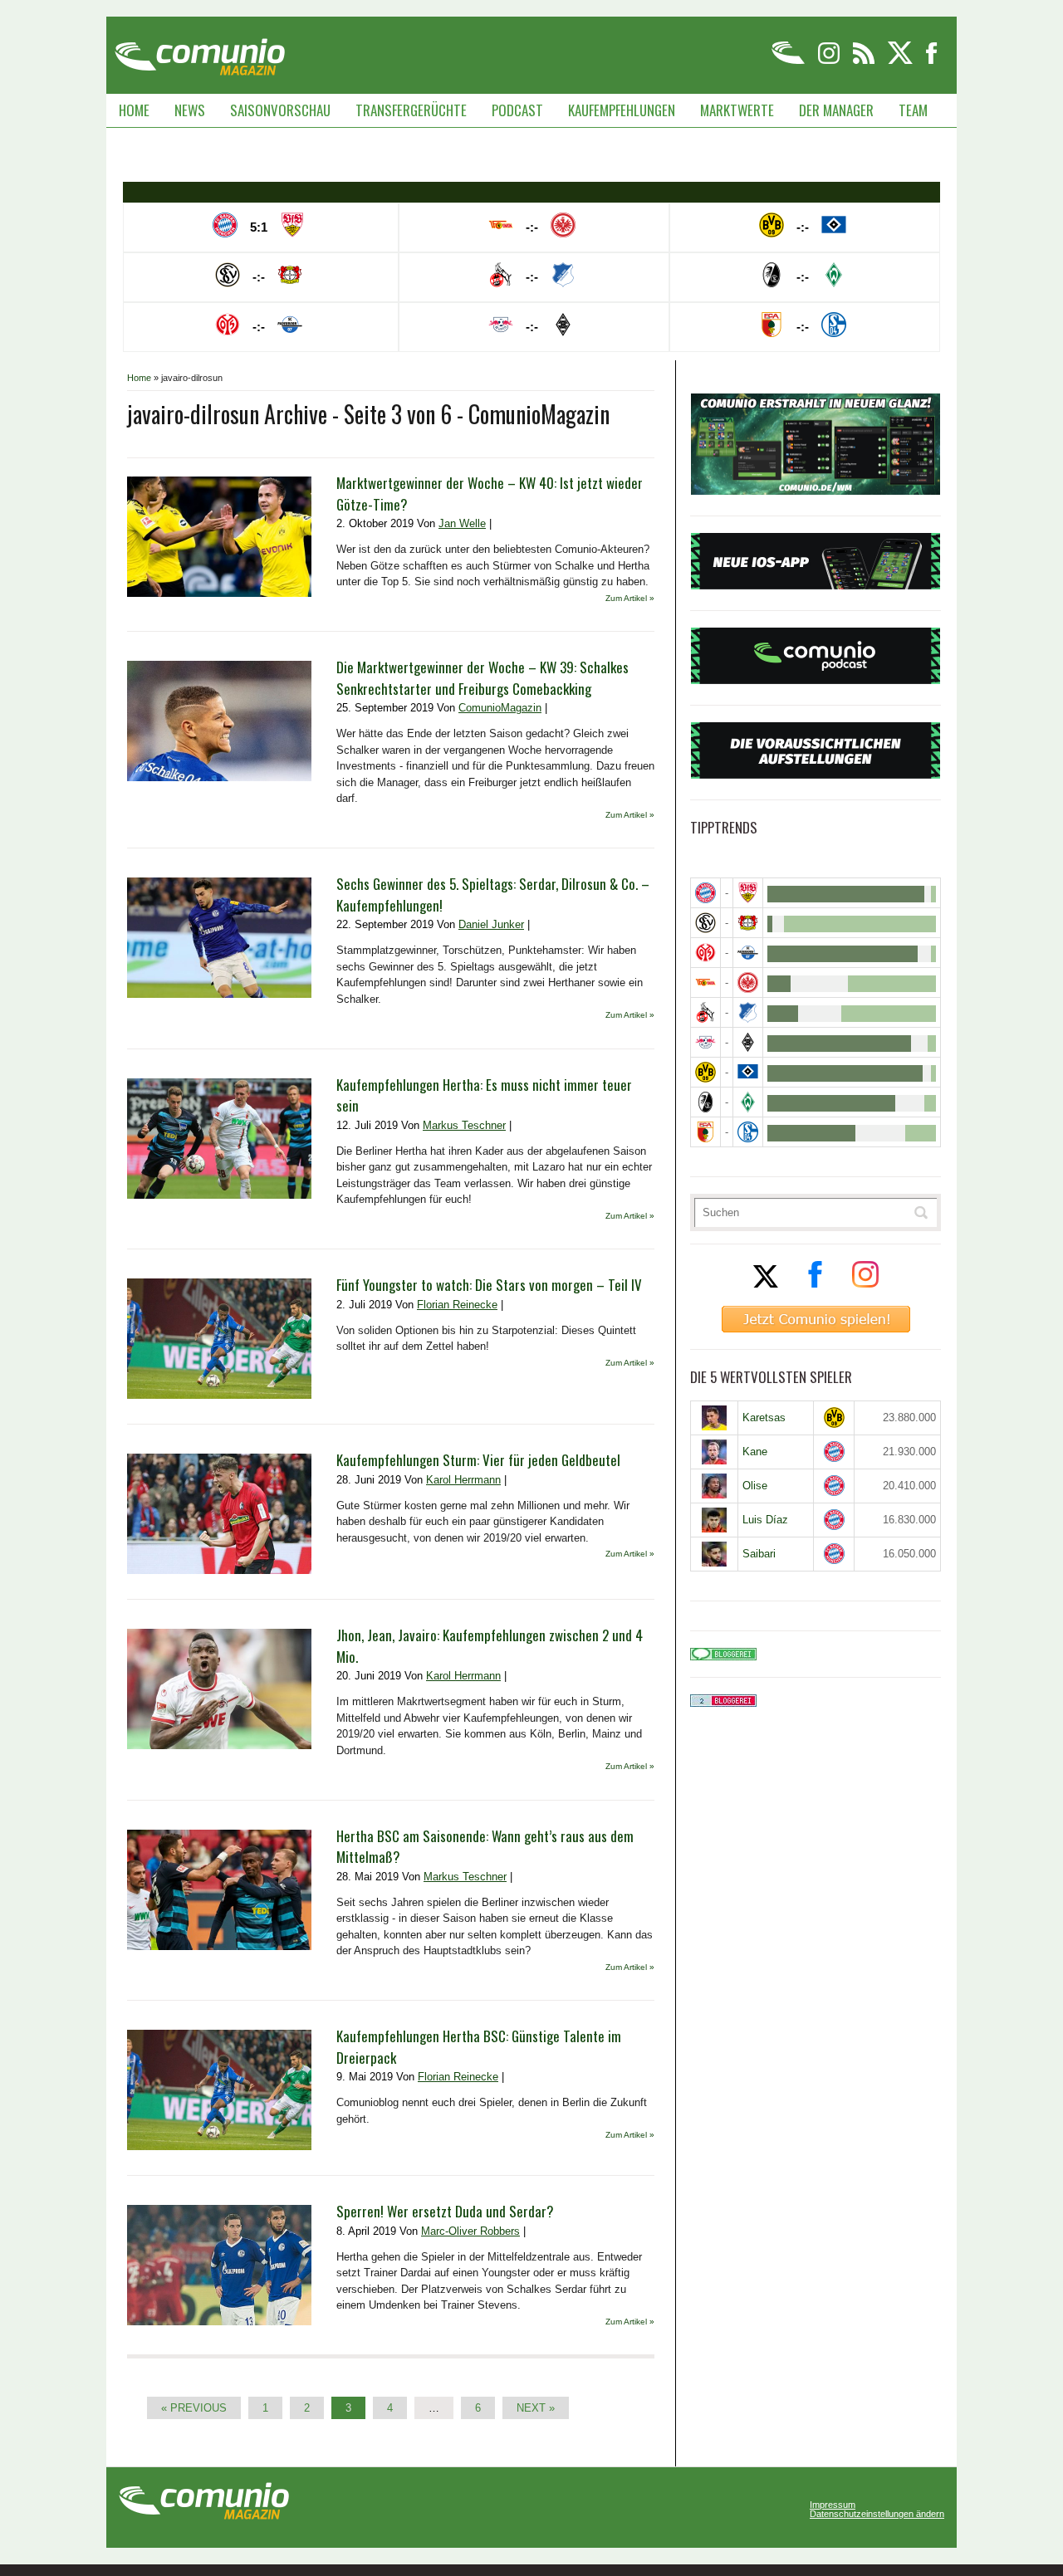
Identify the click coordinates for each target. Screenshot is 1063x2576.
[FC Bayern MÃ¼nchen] (705, 893)
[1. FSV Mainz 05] (705, 953)
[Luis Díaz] (714, 1520)
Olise (755, 1486)
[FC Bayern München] (834, 1452)
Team (913, 110)
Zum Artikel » (630, 598)
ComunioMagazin (500, 708)
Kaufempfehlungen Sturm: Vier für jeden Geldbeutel (478, 1460)
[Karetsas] (714, 1418)
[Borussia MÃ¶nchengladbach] (748, 1042)
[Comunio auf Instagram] (830, 61)
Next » (536, 2408)
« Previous (194, 2408)
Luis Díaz (765, 1520)
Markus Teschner (464, 1125)
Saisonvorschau (280, 110)
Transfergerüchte (411, 110)
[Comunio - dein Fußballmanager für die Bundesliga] (789, 61)
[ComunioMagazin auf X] (901, 61)
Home (134, 110)
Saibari (759, 1554)
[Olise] (714, 1486)
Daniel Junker (491, 924)
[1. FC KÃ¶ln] (705, 1012)
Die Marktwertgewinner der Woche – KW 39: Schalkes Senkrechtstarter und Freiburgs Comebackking (483, 678)
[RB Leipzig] (705, 1042)
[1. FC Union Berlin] (705, 982)
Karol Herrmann (463, 1480)
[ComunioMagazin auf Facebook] (932, 61)
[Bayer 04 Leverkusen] (748, 923)
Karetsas (764, 1418)
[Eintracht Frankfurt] (748, 982)
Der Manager (836, 110)
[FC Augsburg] (705, 1132)
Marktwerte (737, 110)
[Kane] (714, 1452)
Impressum (833, 2505)
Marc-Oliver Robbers (470, 2231)
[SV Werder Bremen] (748, 1102)
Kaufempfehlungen (622, 110)
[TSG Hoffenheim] (748, 1012)
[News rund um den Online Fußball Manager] (200, 51)
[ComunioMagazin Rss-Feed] (865, 61)
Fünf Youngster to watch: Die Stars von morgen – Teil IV (489, 1285)
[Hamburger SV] (748, 1072)
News (190, 110)
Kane (755, 1452)
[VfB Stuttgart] (748, 893)
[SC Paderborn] (748, 953)
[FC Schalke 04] (748, 1132)
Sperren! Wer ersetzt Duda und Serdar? (445, 2211)
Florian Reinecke (457, 1305)
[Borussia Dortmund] (705, 1072)
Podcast (517, 110)
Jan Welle (462, 523)
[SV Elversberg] (705, 923)
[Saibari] (714, 1554)
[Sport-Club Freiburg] (705, 1102)
